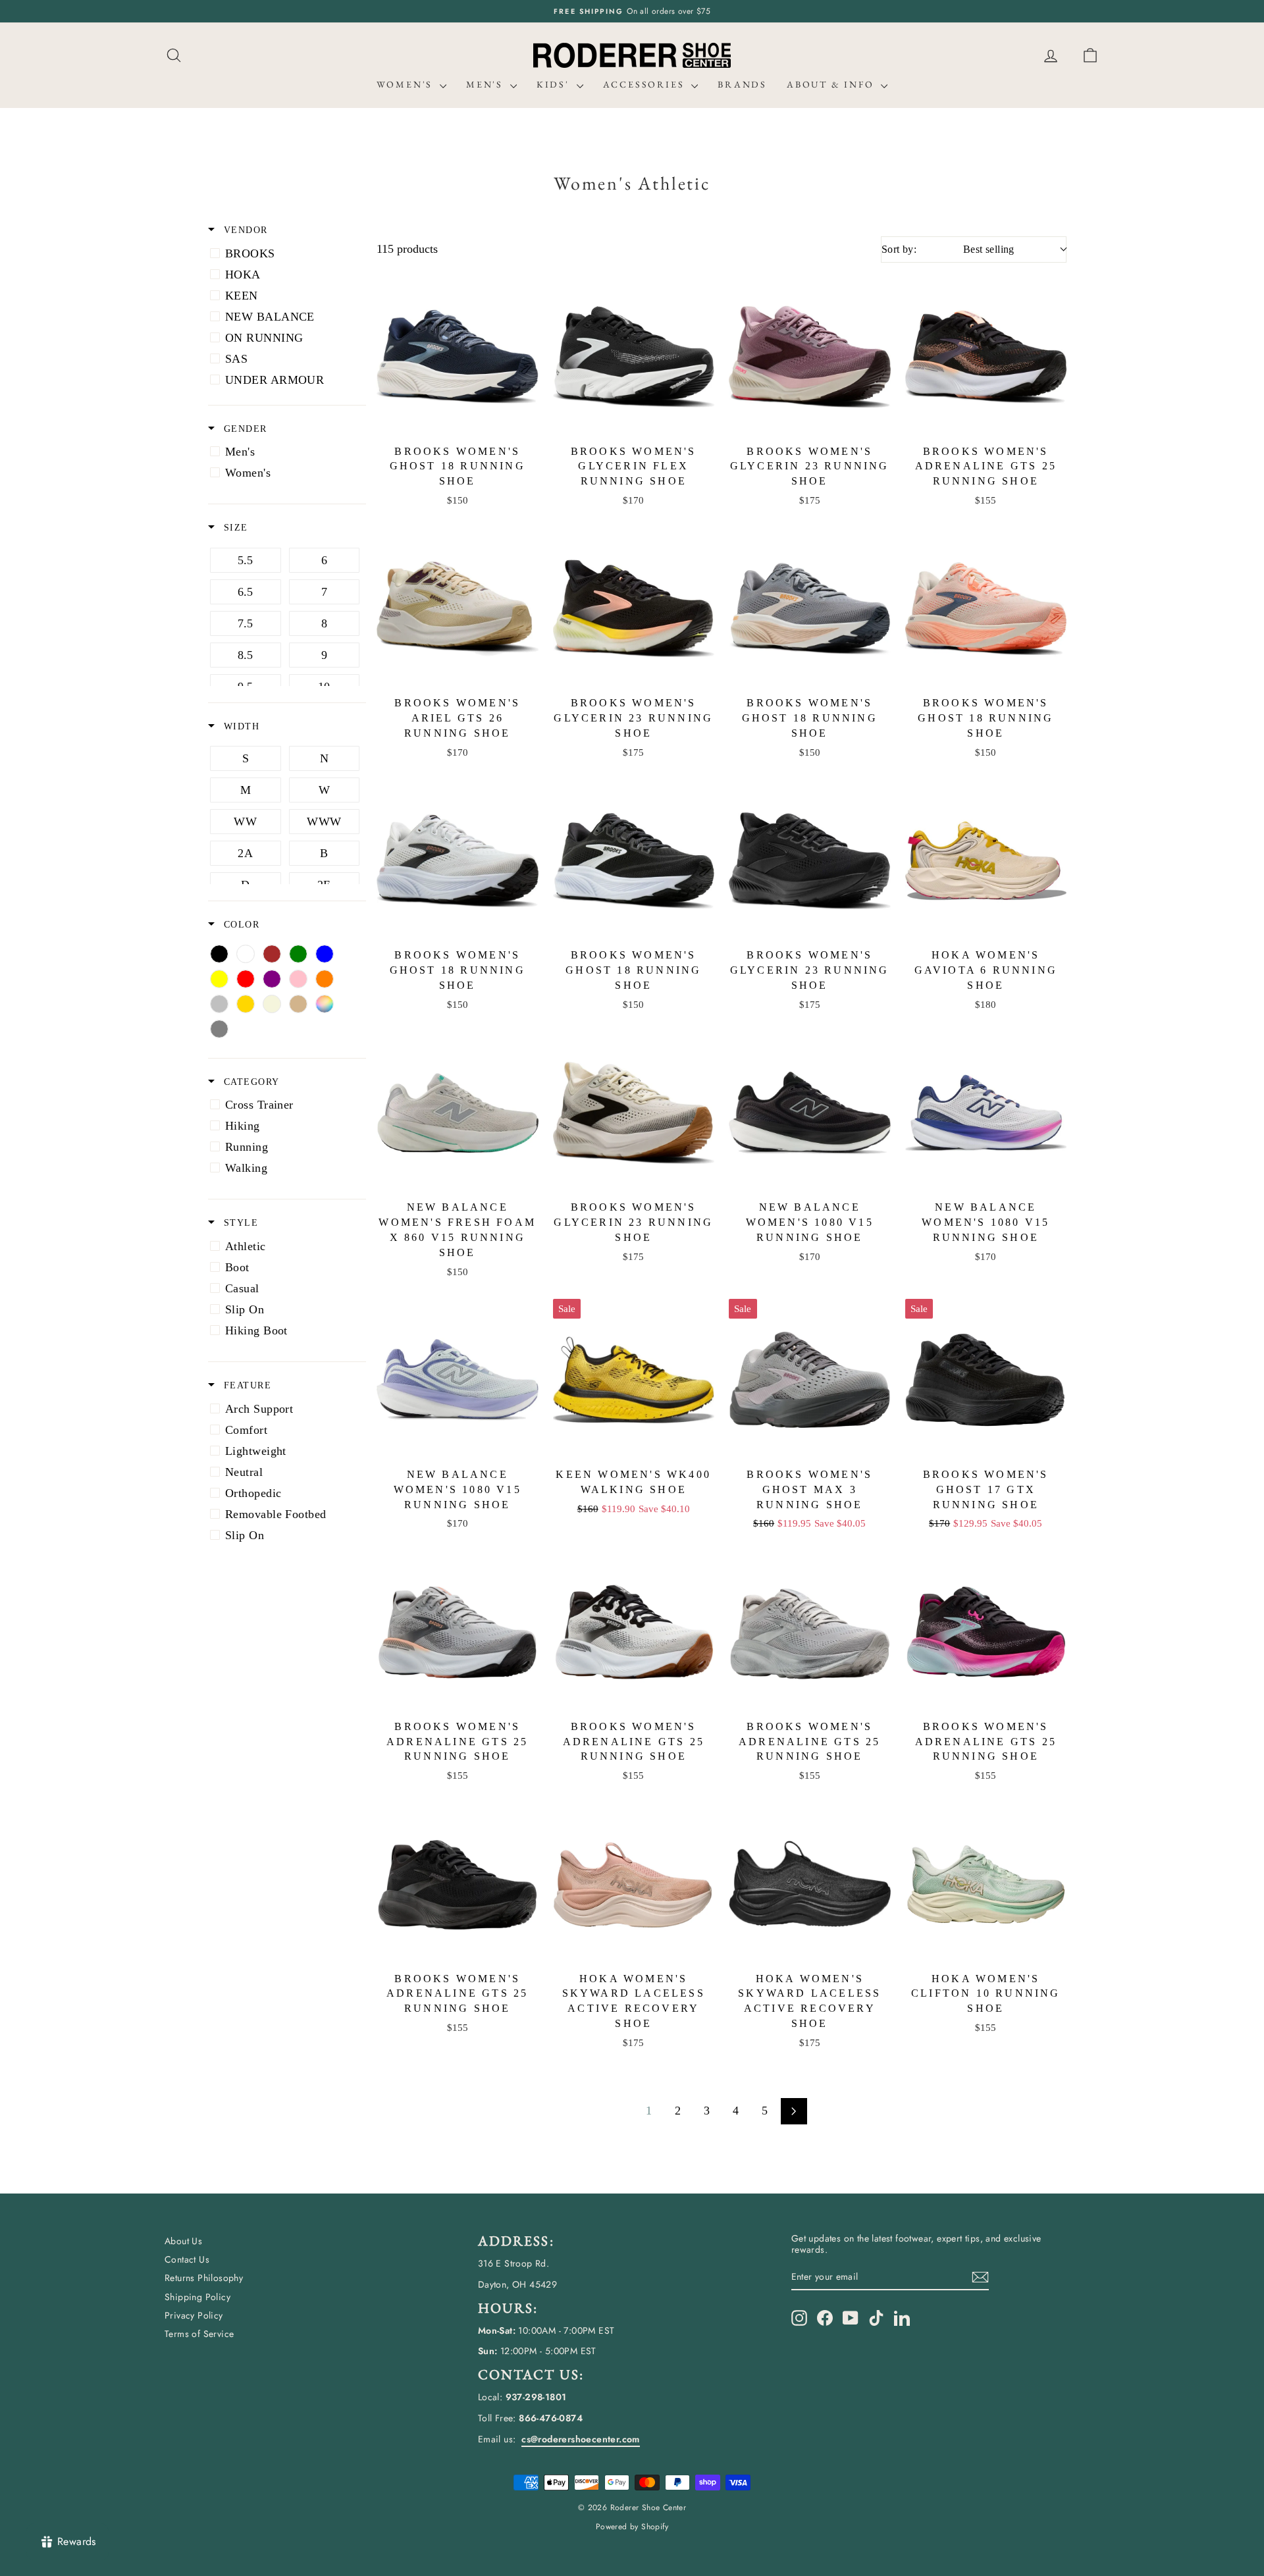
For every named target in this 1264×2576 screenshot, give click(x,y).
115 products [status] (407, 249)
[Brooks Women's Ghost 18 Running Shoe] (458, 357)
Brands (742, 84)
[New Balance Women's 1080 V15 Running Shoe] (810, 1113)
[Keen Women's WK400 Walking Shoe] (634, 1380)
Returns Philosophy (204, 2278)
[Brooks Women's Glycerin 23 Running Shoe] (810, 357)
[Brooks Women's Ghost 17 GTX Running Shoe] (986, 1380)
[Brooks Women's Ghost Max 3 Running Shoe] (810, 1380)
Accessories (646, 84)
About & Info (832, 84)
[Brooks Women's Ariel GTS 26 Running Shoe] (458, 609)
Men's (487, 84)
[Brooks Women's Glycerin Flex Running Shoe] (634, 357)
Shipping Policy (197, 2297)
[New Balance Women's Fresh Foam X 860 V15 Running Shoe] (458, 1113)
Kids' (555, 84)
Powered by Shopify (632, 2527)
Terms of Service (199, 2334)
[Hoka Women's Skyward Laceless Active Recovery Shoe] (634, 1884)
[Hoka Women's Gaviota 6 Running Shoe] (986, 861)
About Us (183, 2241)
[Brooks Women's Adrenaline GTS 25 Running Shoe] (986, 357)
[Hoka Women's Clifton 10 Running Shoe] (986, 1884)
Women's (407, 84)
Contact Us (187, 2259)
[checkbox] (285, 253)
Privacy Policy (194, 2315)
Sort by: (948, 249)
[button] (1090, 56)
